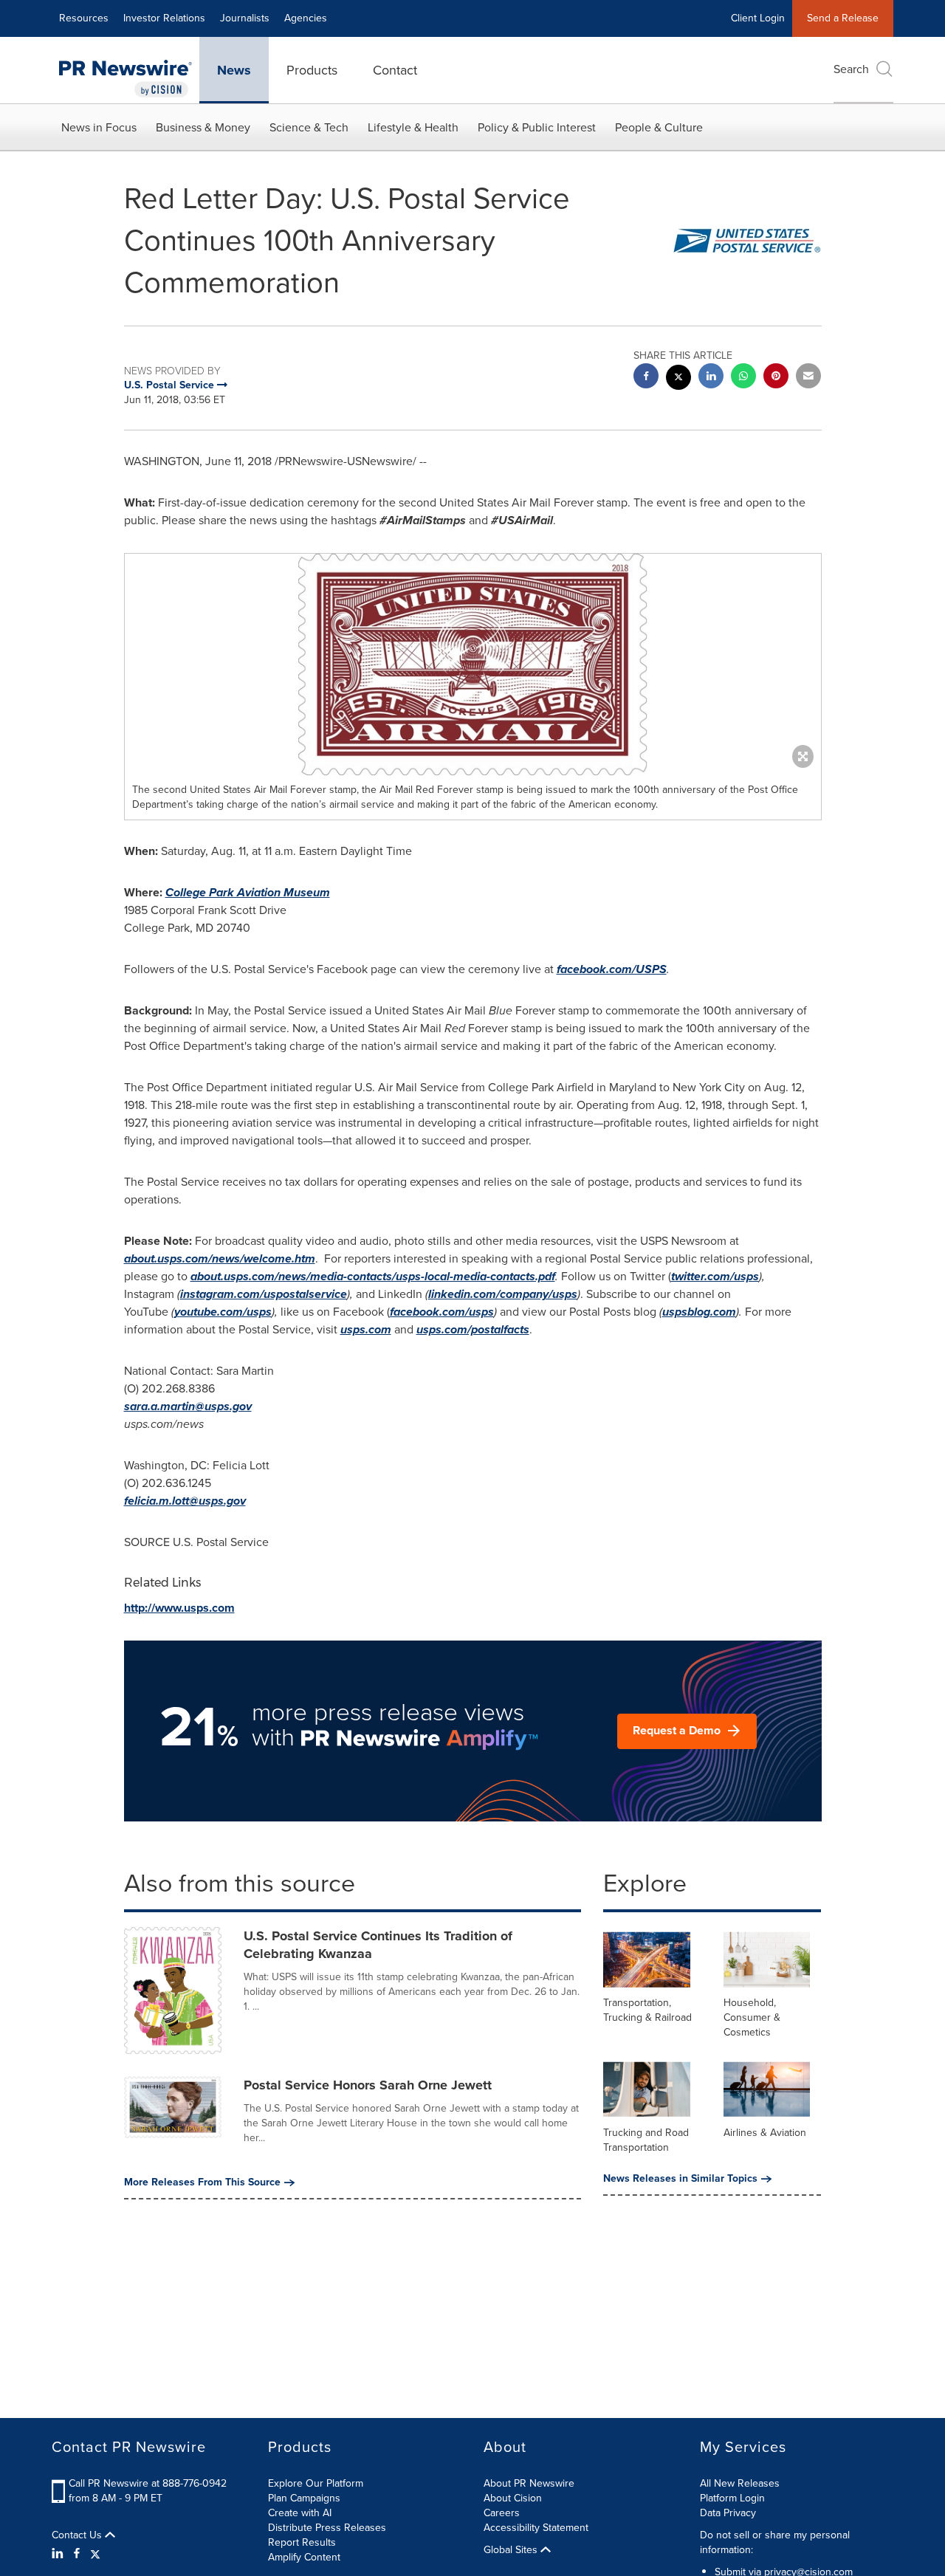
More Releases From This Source (202, 2182)
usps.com (366, 1329)
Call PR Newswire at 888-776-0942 (148, 2483)
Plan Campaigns (304, 2498)
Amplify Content (304, 2557)
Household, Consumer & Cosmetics (752, 2017)
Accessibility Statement (536, 2528)
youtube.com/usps (223, 1312)
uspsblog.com (699, 1312)
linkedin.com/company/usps (503, 1294)
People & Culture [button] (659, 127)
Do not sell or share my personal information (775, 2542)
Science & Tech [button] (309, 127)
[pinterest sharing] (776, 378)
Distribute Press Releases (327, 2528)
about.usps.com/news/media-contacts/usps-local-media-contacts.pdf (373, 1276)
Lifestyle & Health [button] (413, 127)
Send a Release (843, 18)
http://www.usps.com (179, 1608)
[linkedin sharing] (711, 378)
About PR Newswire (529, 2483)
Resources (84, 18)
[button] (473, 664)
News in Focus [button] (99, 127)
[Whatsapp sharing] (743, 378)
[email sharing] (808, 378)
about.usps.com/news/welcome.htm (220, 1258)
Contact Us (78, 2535)
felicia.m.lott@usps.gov (185, 1501)
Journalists (245, 18)
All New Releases (740, 2483)
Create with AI (300, 2513)
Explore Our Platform (316, 2483)
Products (312, 70)
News (234, 70)
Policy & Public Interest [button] (537, 127)
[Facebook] (77, 2554)
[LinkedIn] (59, 2554)
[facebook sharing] (646, 378)
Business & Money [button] (203, 127)
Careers (502, 2513)
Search (851, 69)
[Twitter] (95, 2554)
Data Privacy (728, 2513)
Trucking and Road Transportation (646, 2140)
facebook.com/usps (442, 1312)
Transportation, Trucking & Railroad (647, 2010)
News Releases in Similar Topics (680, 2179)
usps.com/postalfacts (473, 1329)
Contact (395, 70)
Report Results (302, 2542)
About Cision (513, 2498)
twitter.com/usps (715, 1276)
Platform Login (732, 2498)
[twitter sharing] (678, 379)
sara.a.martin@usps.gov (188, 1406)
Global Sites (512, 2550)
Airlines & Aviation (765, 2133)
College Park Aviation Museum (248, 892)
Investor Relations (164, 18)
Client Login (758, 18)
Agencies (306, 18)
